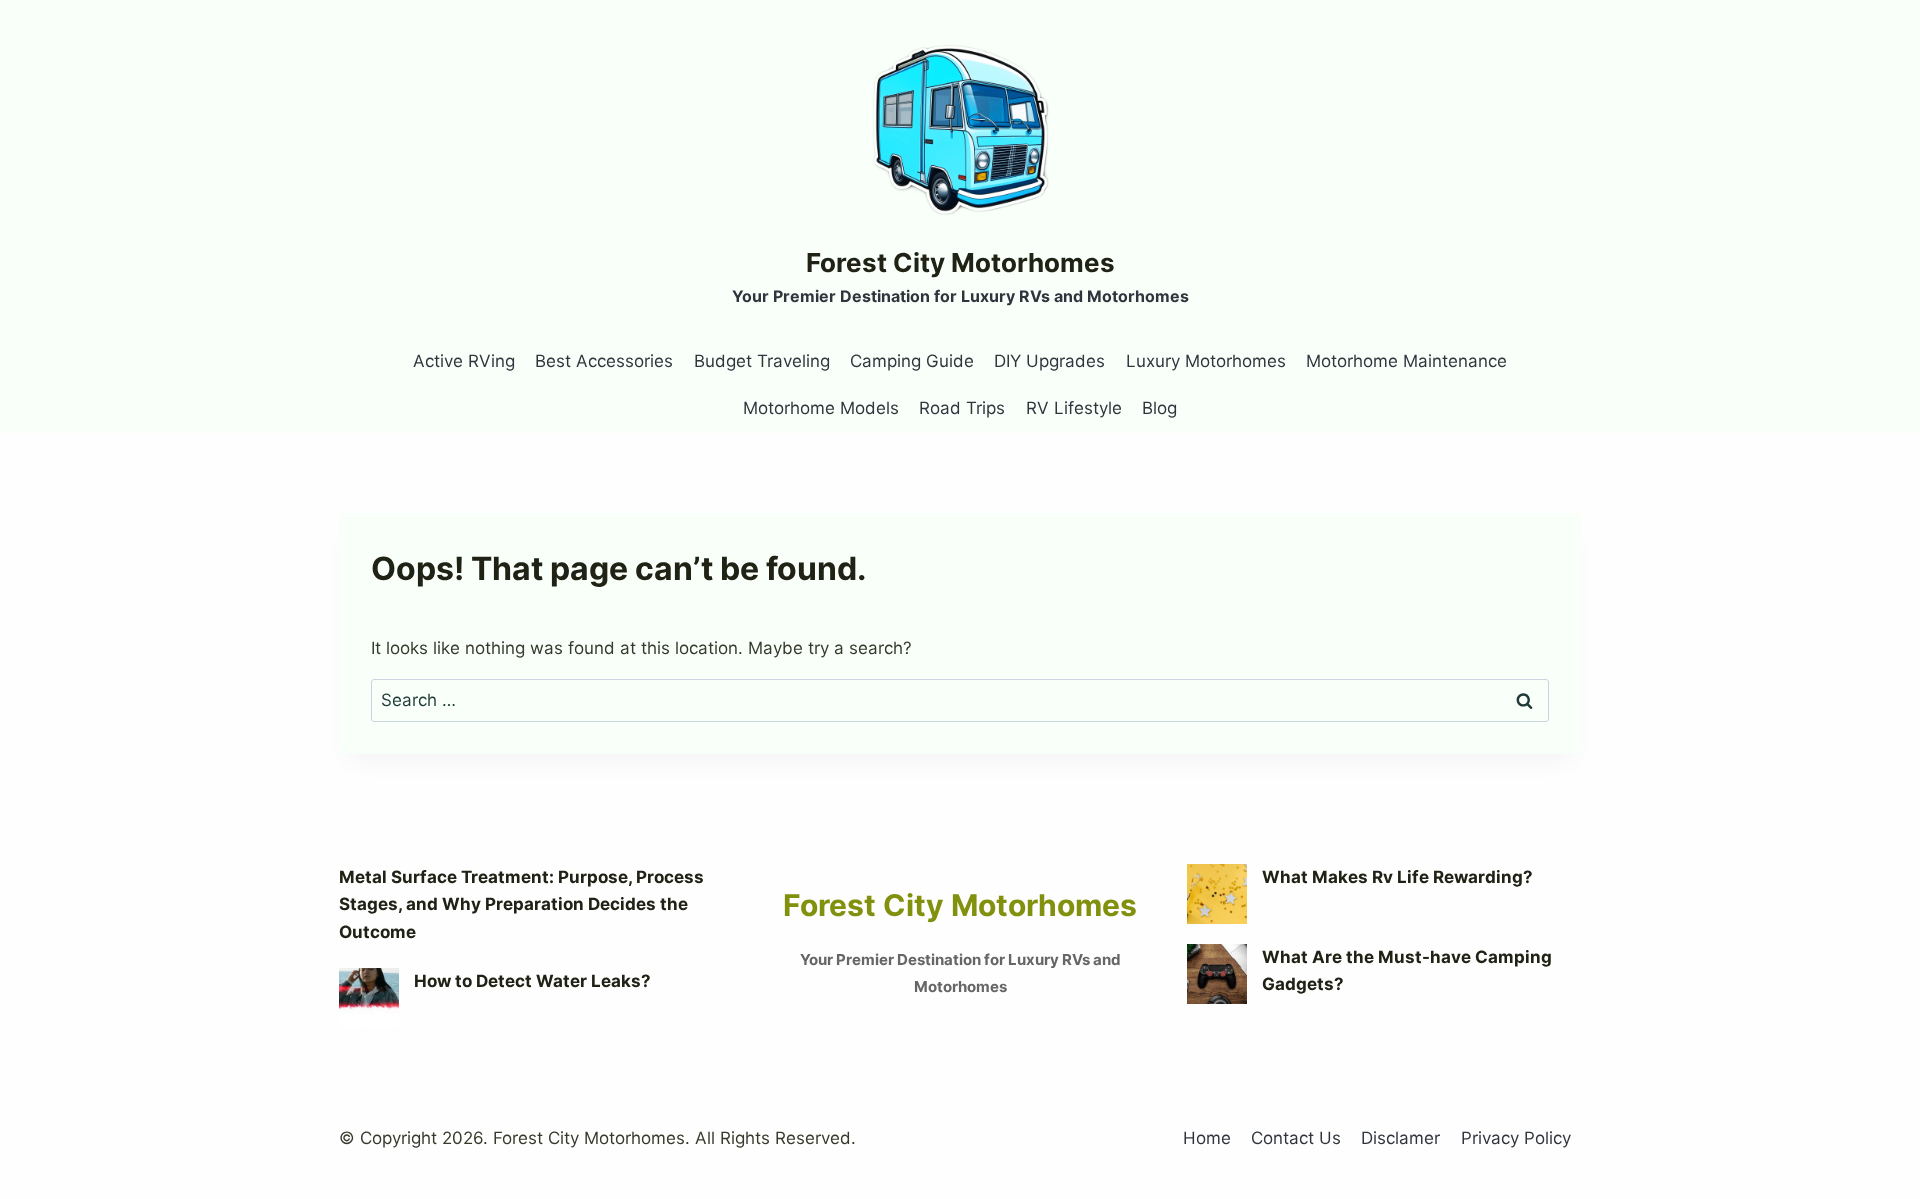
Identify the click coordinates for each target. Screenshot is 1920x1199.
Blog (1159, 408)
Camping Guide (912, 361)
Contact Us (1296, 1138)
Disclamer (1400, 1138)
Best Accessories (604, 361)
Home (1207, 1138)
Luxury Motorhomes (1206, 361)
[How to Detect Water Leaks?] (369, 998)
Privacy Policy (1516, 1138)
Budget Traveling (762, 361)
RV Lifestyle (1074, 408)
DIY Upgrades (1049, 361)
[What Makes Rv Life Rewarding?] (1217, 894)
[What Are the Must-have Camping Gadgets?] (1217, 974)
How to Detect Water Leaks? (532, 981)
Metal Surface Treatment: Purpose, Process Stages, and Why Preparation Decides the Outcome (521, 904)
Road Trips (962, 408)
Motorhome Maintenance (1406, 361)
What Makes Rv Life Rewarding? (1397, 877)
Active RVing (464, 361)
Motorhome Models (821, 408)
